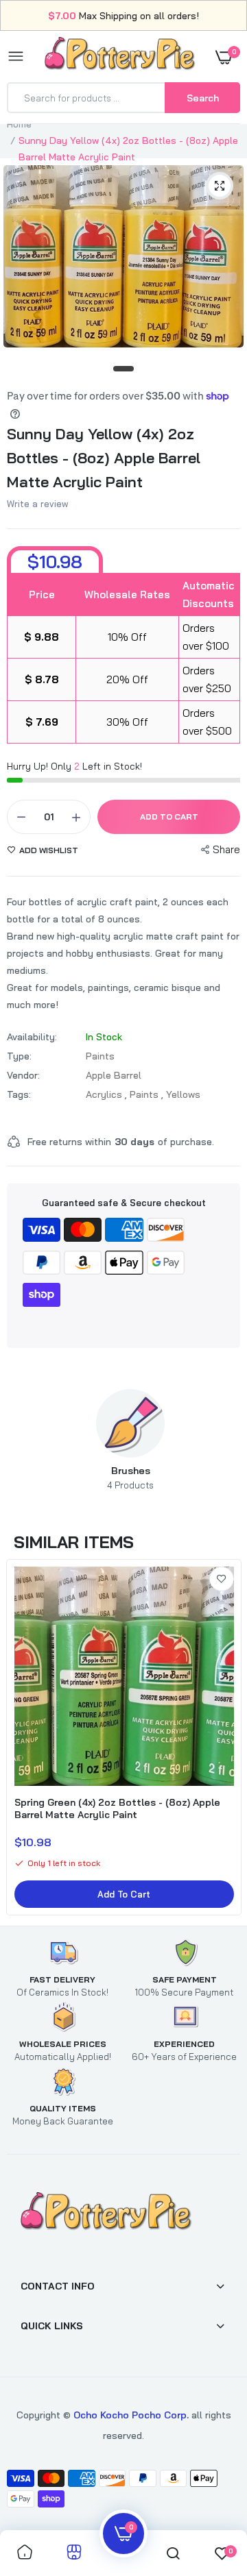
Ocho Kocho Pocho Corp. (131, 2415)
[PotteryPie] (120, 56)
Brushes (130, 1477)
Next (216, 1440)
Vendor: (23, 1075)
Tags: (19, 1094)
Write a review (38, 504)
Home (19, 124)
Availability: (32, 1037)
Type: (19, 1056)
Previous (45, 1440)
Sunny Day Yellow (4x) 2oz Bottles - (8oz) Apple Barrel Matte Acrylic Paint (104, 458)
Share (226, 849)
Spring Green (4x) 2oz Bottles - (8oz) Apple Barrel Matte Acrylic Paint (117, 1808)
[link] (222, 1579)
